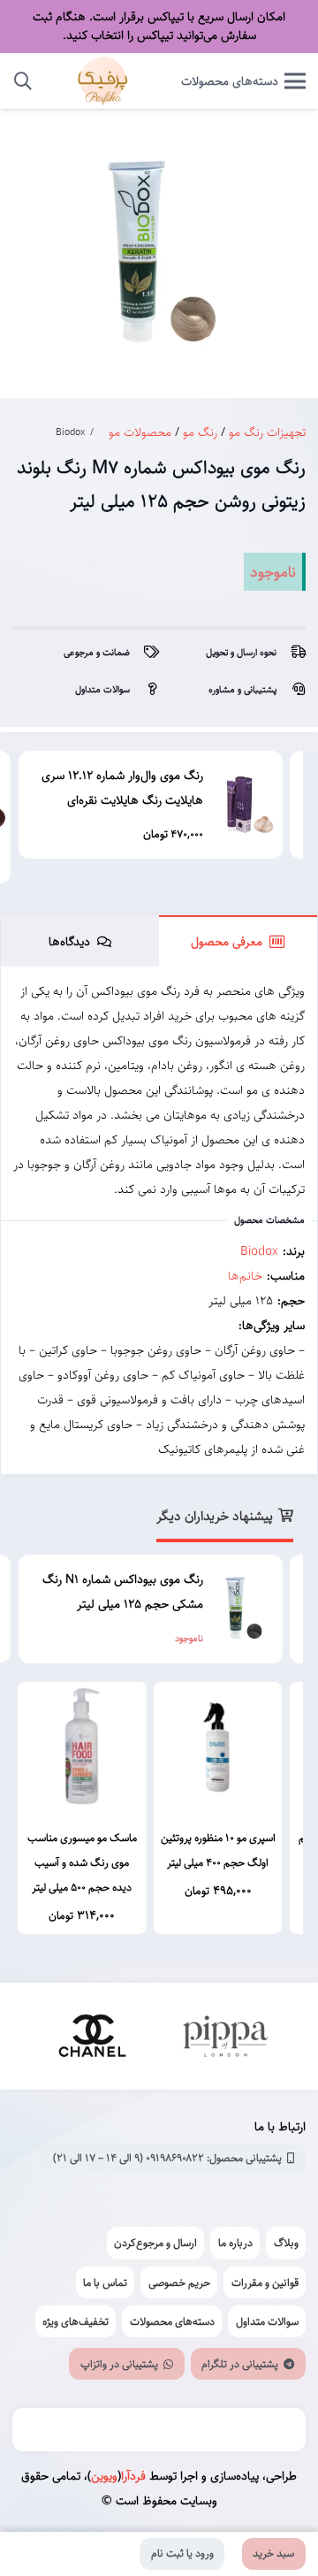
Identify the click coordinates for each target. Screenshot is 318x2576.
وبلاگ (286, 2243)
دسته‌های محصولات (172, 2321)
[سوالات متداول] (144, 690)
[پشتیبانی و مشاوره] (291, 690)
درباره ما (235, 2243)
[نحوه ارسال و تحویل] (291, 653)
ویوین (104, 2476)
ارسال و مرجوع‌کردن (155, 2243)
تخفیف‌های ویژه (76, 2321)
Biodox (70, 432)
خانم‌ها (245, 1276)
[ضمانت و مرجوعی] (144, 653)
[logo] (103, 81)
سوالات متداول (267, 2321)
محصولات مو (140, 432)
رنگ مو (200, 432)
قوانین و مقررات (265, 2282)
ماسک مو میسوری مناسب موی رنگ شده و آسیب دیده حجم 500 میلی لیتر (82, 1862)
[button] (23, 81)
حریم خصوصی (179, 2282)
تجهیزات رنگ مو (267, 432)
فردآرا (133, 2476)
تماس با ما (105, 2282)
